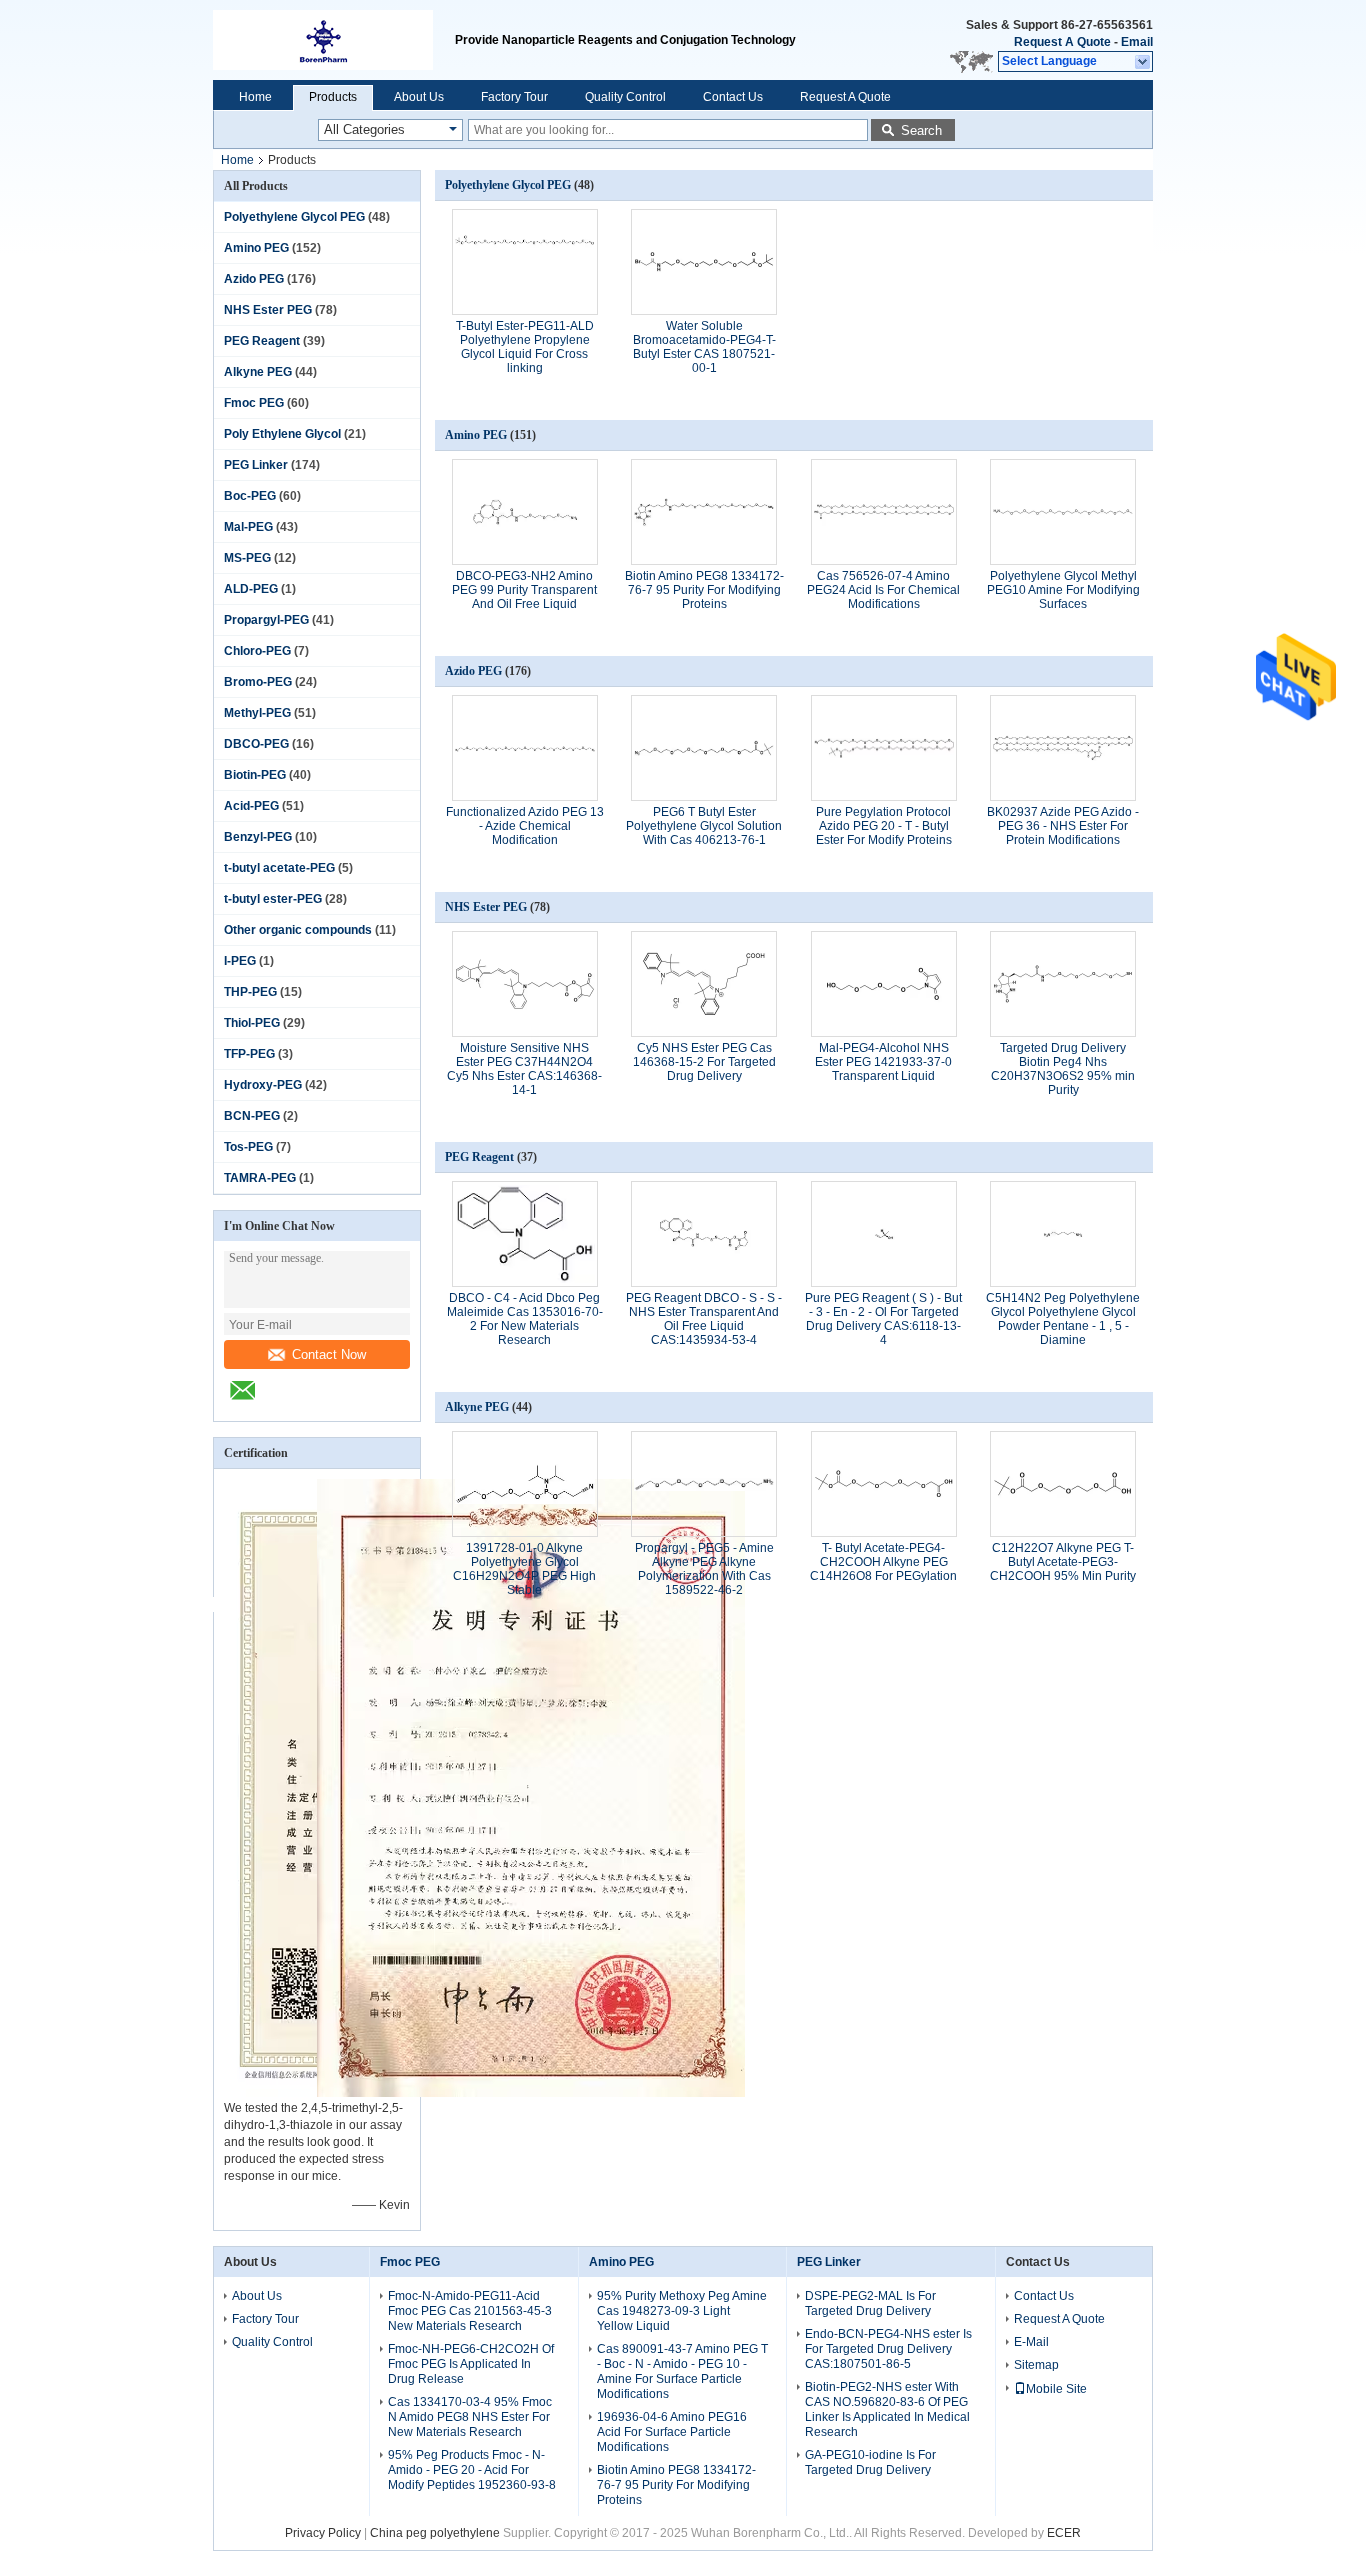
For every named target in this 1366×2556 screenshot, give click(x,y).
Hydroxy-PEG (263, 1085)
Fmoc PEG (254, 403)
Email (1137, 42)
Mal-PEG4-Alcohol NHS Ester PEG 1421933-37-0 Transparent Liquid (883, 1062)
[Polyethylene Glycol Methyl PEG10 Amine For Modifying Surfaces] (1063, 512)
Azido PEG (254, 279)
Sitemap (1036, 2365)
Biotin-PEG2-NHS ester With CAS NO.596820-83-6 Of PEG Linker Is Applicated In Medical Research (887, 2409)
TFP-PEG (249, 1054)
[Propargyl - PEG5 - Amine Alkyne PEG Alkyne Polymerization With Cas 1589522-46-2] (704, 1484)
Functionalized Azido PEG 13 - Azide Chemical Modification (525, 826)
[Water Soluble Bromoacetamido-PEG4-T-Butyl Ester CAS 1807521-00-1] (704, 262)
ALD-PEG (251, 589)
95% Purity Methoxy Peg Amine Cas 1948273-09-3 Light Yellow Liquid (682, 2311)
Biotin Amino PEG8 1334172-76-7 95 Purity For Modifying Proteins (704, 590)
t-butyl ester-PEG (273, 899)
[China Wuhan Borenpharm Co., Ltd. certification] (531, 2093)
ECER (1064, 2533)
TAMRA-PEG (260, 1178)
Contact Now (329, 1354)
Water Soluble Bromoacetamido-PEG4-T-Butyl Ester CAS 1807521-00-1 (704, 347)
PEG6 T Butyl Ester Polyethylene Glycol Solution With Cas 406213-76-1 (704, 826)
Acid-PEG (251, 806)
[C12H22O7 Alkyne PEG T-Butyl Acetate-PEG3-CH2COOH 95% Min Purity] (1063, 1484)
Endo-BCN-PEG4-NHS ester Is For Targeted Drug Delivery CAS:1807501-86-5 (888, 2349)
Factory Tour (514, 97)
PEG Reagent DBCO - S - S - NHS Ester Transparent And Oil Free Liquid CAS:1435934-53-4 (704, 1319)
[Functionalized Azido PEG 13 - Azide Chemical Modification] (525, 748)
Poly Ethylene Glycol (282, 434)
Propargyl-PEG (266, 620)
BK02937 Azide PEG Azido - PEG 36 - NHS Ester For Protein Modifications (1063, 826)
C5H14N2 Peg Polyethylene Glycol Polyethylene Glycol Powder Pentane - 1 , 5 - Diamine (1063, 1319)
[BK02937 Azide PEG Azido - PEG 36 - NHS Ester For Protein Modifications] (1063, 748)
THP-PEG (250, 992)
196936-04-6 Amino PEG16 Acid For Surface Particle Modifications (672, 2432)
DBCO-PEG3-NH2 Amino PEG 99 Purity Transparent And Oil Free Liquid (524, 590)
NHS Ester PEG (268, 310)
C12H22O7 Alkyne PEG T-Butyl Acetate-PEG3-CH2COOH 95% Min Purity (1063, 1562)
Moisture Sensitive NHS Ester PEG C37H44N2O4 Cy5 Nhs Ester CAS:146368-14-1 (524, 1069)
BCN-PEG (252, 1116)
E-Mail (1031, 2342)
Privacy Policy (323, 2533)
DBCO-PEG (256, 744)
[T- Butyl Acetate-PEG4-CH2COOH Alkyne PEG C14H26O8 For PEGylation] (884, 1484)
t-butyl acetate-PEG (279, 868)
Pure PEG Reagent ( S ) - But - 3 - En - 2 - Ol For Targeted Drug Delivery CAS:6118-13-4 (883, 1319)
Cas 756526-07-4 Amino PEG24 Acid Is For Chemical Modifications (883, 590)
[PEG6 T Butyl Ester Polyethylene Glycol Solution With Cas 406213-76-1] (704, 748)
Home (255, 97)
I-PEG (240, 961)
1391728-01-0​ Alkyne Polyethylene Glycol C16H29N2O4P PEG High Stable (524, 1569)
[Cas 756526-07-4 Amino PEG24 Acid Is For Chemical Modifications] (884, 512)
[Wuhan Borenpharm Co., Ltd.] (1143, 62)
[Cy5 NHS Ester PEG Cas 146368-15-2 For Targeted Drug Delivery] (704, 984)
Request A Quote (1062, 42)
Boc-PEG (250, 496)
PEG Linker (256, 465)
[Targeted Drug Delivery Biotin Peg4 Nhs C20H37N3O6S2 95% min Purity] (1063, 984)
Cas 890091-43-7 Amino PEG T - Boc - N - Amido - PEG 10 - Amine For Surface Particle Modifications (682, 2371)
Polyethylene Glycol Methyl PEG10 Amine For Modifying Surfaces (1063, 590)
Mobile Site (1056, 2389)
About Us (419, 97)
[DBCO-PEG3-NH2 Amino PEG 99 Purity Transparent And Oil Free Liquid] (525, 512)
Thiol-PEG (252, 1023)
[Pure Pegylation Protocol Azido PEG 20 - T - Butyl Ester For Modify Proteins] (884, 748)
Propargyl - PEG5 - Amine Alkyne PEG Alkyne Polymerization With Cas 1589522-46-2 (704, 1569)
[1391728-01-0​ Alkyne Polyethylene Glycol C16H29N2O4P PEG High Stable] (525, 1484)
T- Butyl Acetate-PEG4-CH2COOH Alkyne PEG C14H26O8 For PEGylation (883, 1562)
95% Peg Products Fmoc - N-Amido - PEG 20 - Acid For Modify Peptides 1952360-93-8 (472, 2470)
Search (921, 130)
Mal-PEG (248, 527)
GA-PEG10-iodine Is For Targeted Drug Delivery (870, 2462)
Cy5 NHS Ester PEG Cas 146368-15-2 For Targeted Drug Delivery (704, 1062)
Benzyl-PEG (258, 837)
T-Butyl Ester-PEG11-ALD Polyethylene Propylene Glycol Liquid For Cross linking (525, 347)
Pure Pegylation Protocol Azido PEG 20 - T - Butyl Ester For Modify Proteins (884, 826)
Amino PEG (256, 248)
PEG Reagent (262, 341)
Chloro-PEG (257, 651)
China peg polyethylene (435, 2533)
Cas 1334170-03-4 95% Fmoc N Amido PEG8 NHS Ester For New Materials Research (470, 2417)
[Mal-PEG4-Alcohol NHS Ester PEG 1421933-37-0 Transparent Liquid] (884, 984)
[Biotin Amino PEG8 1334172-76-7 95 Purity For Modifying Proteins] (704, 512)
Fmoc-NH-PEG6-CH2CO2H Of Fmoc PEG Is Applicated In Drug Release (471, 2364)
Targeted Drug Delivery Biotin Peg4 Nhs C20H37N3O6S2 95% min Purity (1063, 1069)
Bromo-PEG (258, 682)
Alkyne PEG (258, 372)
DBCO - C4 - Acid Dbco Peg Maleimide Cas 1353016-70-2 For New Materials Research (525, 1319)
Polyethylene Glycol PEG (294, 217)
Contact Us (733, 97)
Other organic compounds (298, 930)
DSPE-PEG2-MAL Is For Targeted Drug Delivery (870, 2303)
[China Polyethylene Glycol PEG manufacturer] (334, 40)
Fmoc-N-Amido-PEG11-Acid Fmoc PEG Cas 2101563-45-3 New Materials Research (470, 2311)
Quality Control (625, 97)
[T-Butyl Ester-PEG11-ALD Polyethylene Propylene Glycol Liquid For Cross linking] (525, 262)
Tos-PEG (248, 1147)
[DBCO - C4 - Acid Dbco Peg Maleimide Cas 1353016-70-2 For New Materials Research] (525, 1234)
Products (333, 97)
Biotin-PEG (255, 775)
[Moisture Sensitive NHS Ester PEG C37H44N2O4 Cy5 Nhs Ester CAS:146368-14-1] (525, 984)
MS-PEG (247, 558)
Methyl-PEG (257, 713)
